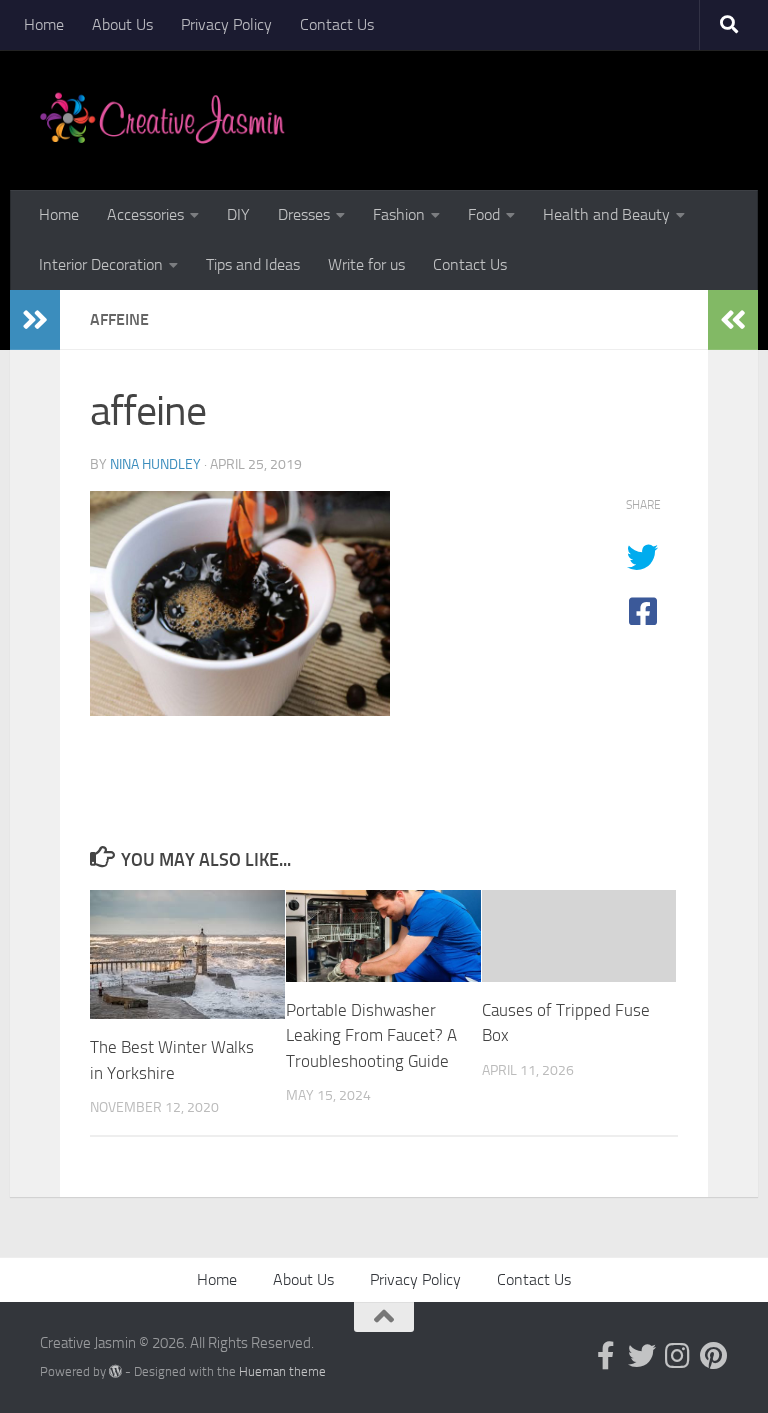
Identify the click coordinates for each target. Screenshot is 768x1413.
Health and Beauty (606, 214)
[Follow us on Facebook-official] (606, 1356)
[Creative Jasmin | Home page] (162, 120)
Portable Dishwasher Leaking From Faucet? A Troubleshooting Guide (371, 1035)
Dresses (304, 214)
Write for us (366, 264)
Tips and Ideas (253, 264)
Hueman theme (282, 1371)
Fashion (399, 214)
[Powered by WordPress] (115, 1371)
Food (484, 214)
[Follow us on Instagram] (678, 1356)
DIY (238, 214)
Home (44, 24)
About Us (122, 24)
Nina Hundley (155, 464)
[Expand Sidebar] (35, 320)
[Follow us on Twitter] (642, 1356)
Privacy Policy (226, 24)
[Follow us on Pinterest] (714, 1356)
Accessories (145, 214)
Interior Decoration (101, 264)
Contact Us (337, 24)
